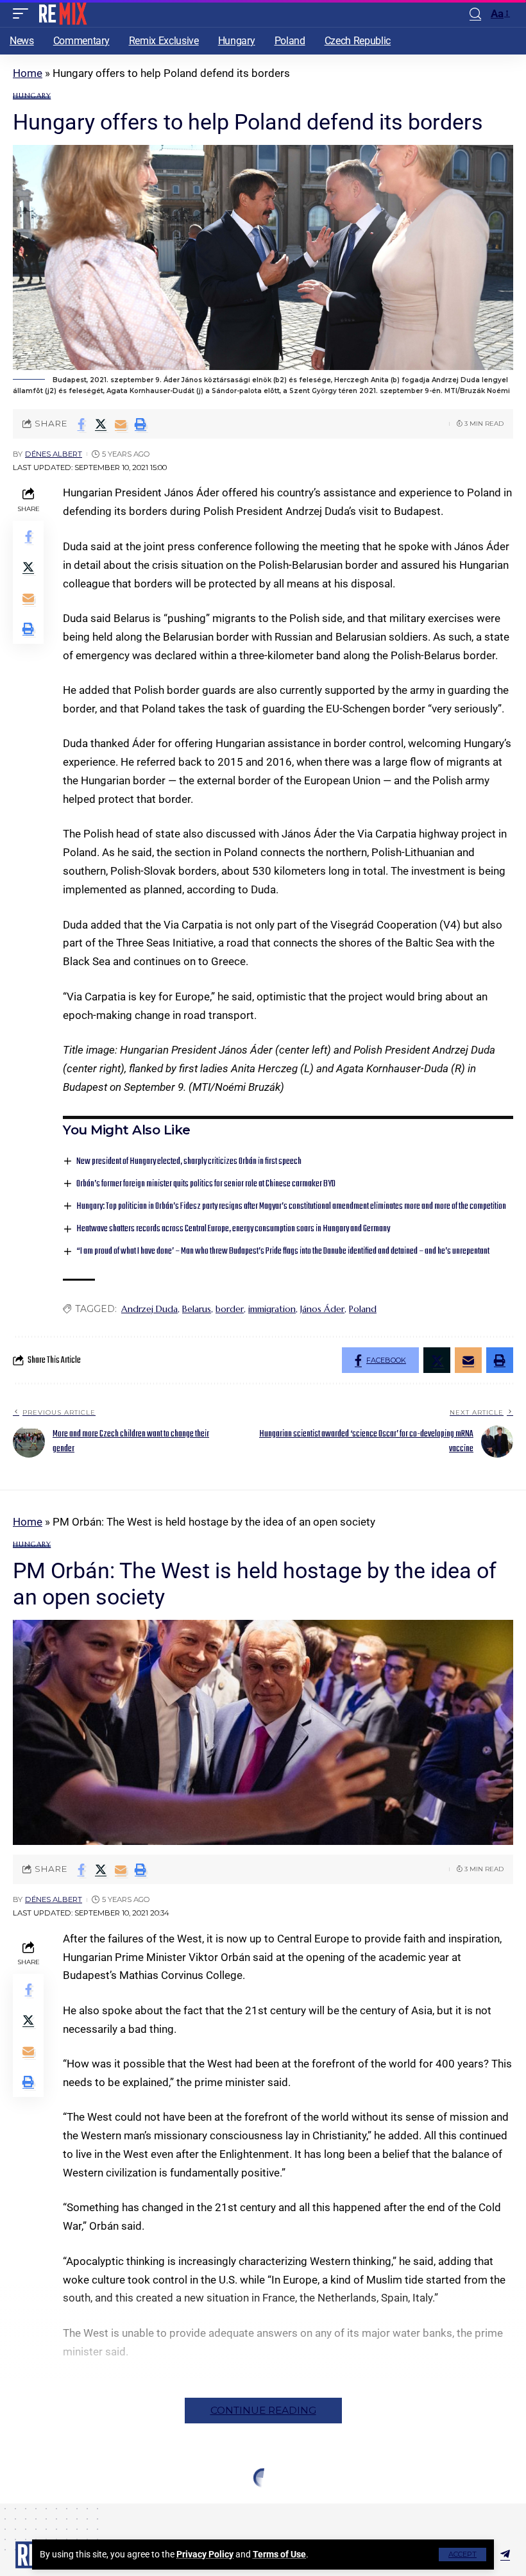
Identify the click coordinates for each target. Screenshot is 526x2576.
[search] (475, 14)
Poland (363, 1309)
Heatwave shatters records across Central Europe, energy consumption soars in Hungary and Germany (233, 1229)
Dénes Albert (54, 454)
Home (28, 73)
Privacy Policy (205, 2554)
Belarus (197, 1309)
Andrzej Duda (149, 1309)
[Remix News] (62, 13)
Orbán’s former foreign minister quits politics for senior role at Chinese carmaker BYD (206, 1184)
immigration (272, 1309)
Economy (33, 2504)
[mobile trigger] (24, 13)
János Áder (322, 1309)
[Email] (121, 424)
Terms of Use (279, 2554)
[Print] (140, 424)
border (230, 1309)
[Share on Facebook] (81, 424)
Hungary (32, 96)
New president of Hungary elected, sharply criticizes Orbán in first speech (189, 1162)
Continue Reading (263, 2410)
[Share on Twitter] (101, 424)
